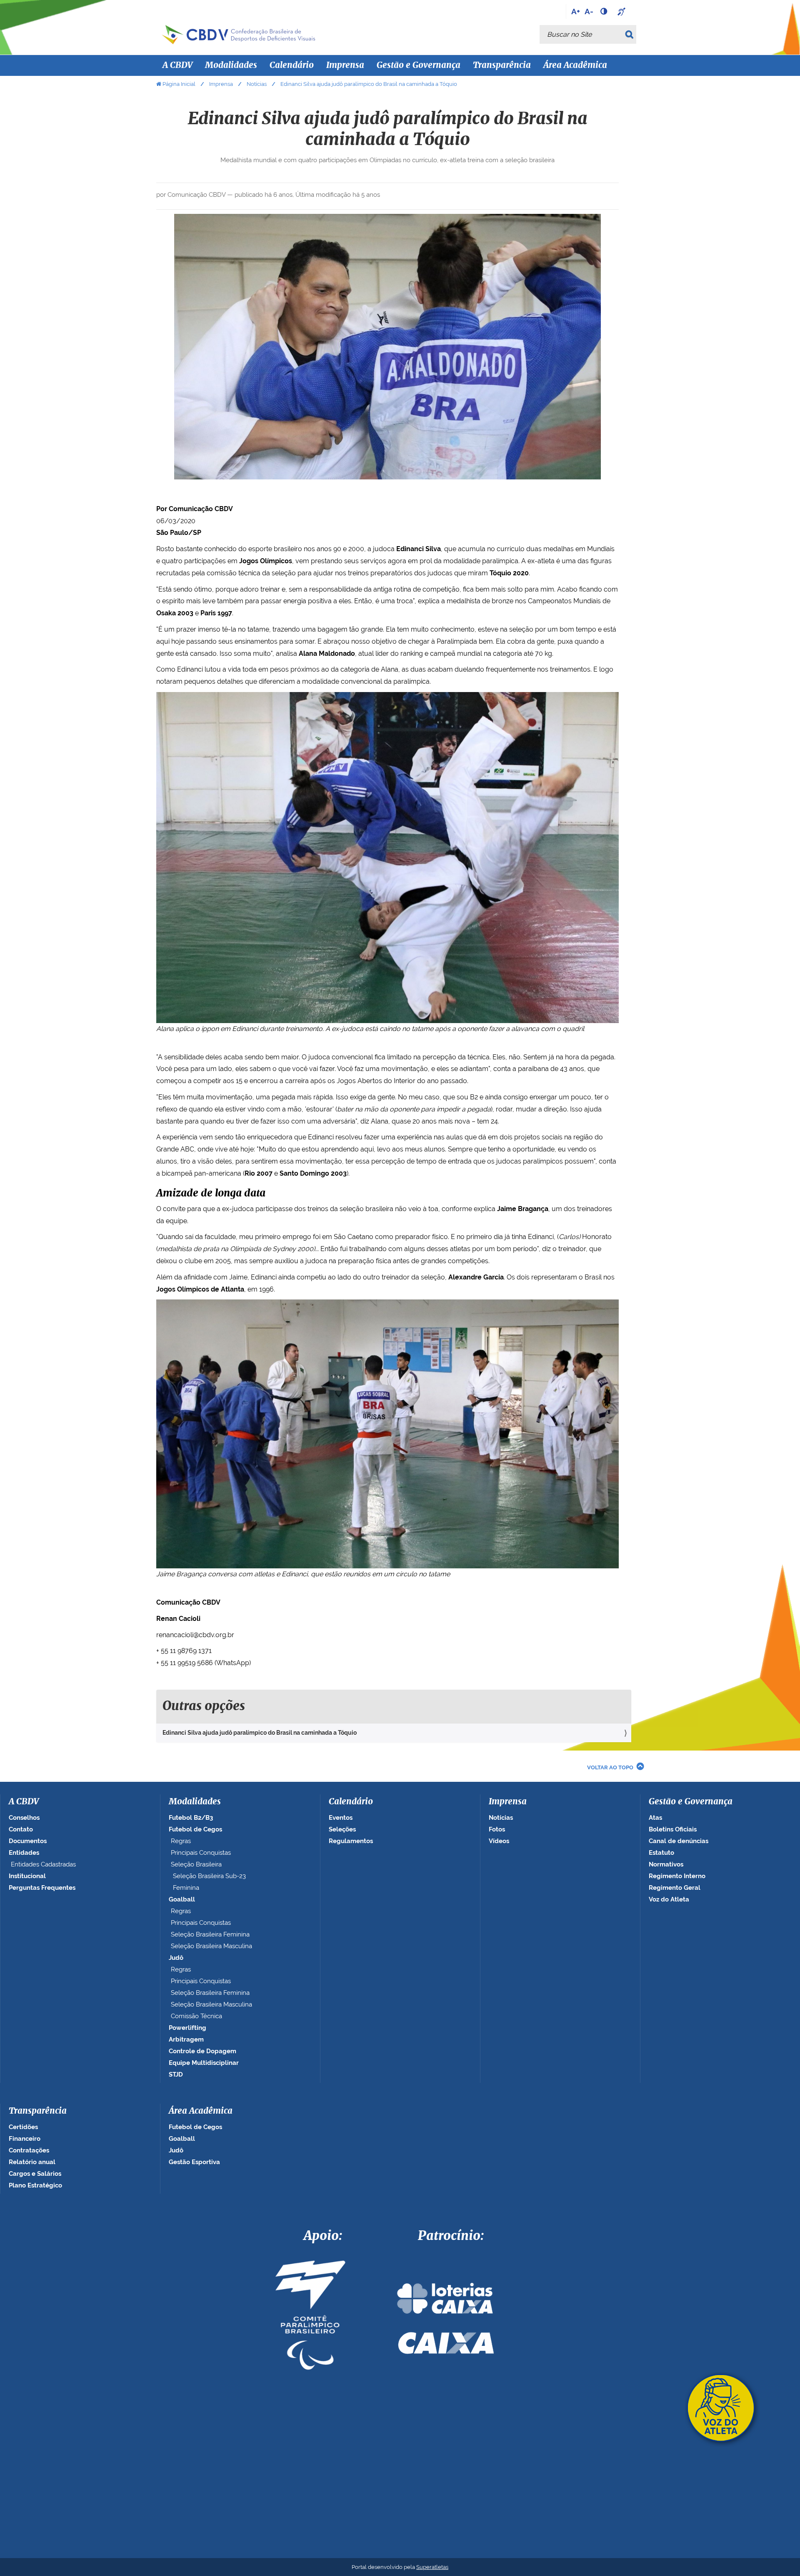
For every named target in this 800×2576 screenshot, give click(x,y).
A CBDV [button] (177, 65)
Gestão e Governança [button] (419, 65)
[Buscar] (631, 34)
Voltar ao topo (610, 1767)
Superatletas (432, 2567)
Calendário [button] (292, 65)
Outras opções (204, 1706)
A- (589, 11)
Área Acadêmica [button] (575, 65)
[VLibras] (622, 11)
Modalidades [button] (231, 65)
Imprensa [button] (345, 65)
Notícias (257, 84)
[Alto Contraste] (605, 11)
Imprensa (221, 84)
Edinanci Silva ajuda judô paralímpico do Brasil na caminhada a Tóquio (260, 1733)
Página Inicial (179, 84)
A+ (576, 11)
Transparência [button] (502, 65)
